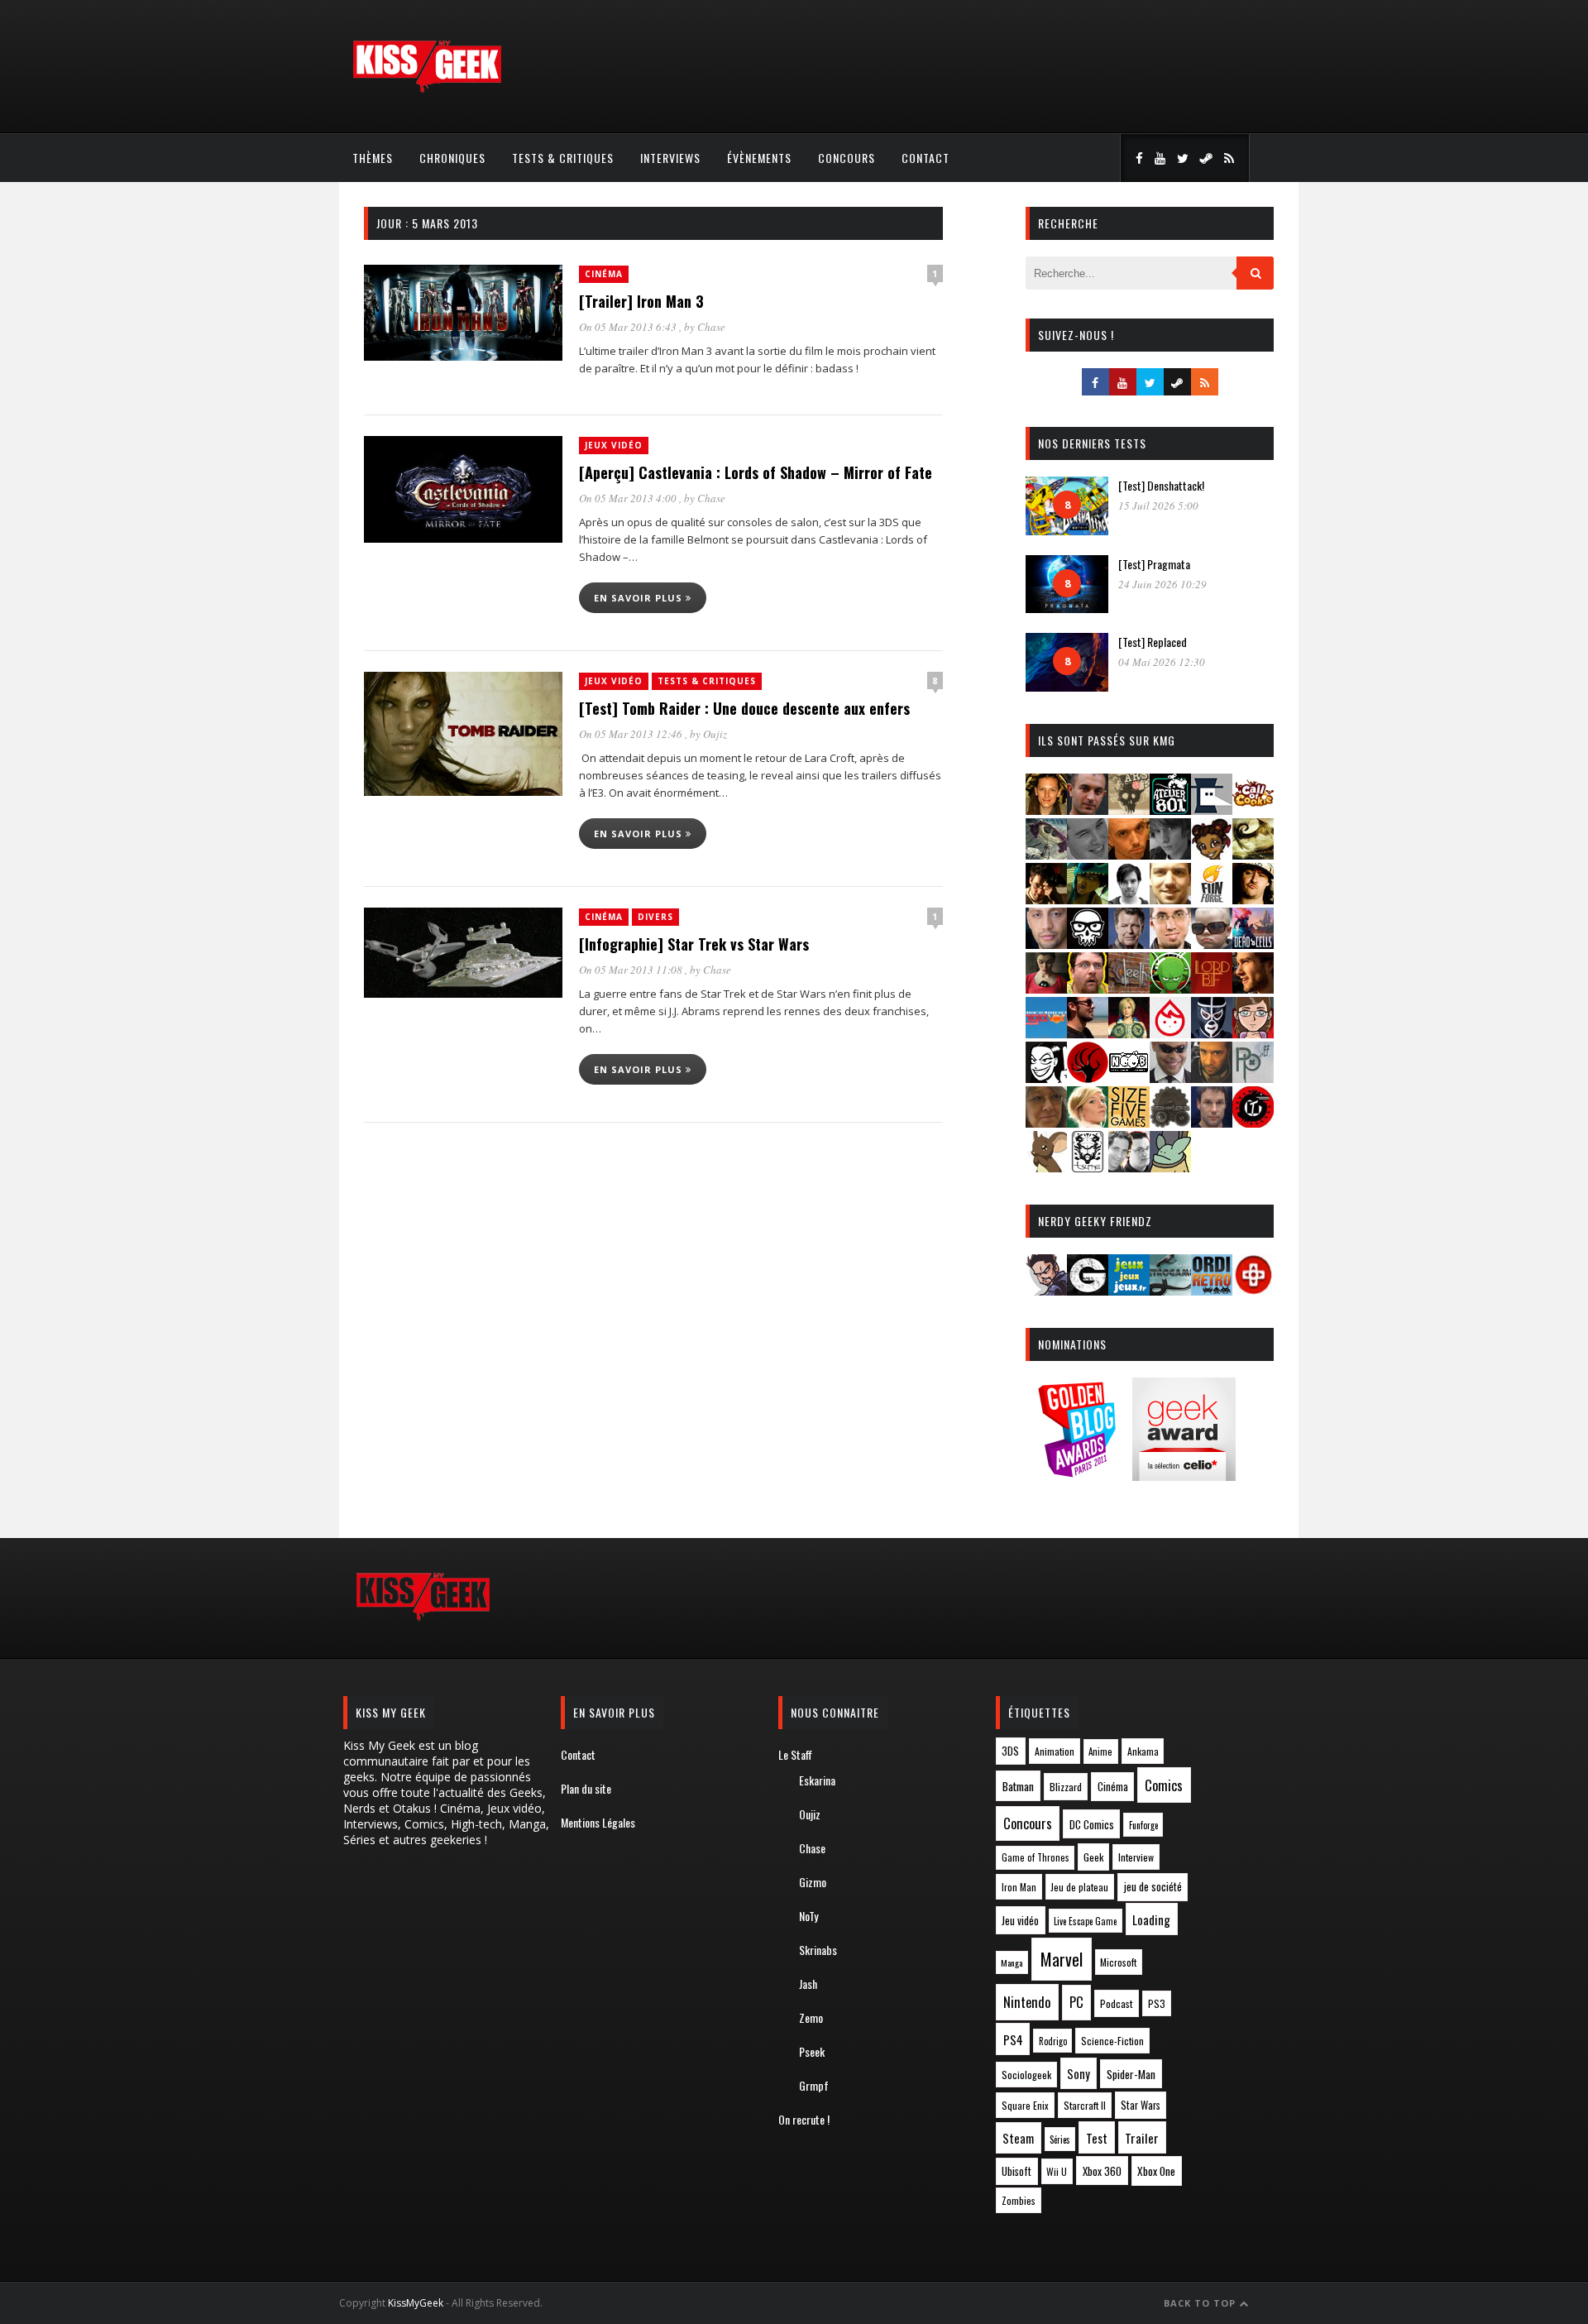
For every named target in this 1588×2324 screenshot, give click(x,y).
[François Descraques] (1129, 899)
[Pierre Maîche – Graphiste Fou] (1046, 1290)
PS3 (1157, 2003)
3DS (1010, 1751)
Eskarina (817, 1780)
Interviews (670, 158)
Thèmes (373, 158)
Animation (1055, 1751)
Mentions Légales (598, 1822)
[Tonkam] (1253, 1122)
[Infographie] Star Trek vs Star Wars (694, 944)
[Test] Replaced (1153, 642)
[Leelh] (1129, 988)
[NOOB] (1129, 1078)
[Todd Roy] (1212, 1122)
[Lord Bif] (1212, 988)
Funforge (1143, 1825)
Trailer (1142, 2138)
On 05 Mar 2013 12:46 (632, 734)
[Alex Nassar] (1088, 810)
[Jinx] (1088, 944)
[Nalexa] (1253, 1033)
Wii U (1057, 2171)
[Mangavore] (1046, 1033)
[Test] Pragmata (1154, 564)
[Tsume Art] (1088, 1167)
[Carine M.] (1046, 854)
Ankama (1143, 1751)
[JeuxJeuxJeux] (1129, 1290)
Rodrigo (1053, 2041)
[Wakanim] (1129, 1167)
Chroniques (452, 158)
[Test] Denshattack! (1161, 485)
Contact (926, 158)
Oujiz (715, 734)
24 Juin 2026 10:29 (1162, 584)
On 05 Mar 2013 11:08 (632, 970)
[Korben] (1212, 944)
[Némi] (1046, 1078)
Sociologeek (1026, 2075)
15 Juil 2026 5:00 (1158, 506)
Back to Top (1201, 2303)
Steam (1018, 2138)
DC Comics (1092, 1824)
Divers (655, 917)
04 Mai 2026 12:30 (1162, 662)
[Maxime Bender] (1088, 1033)
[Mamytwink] (1253, 988)
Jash (808, 1984)
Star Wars (1141, 2105)
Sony (1079, 2074)
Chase (711, 327)
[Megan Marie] (1129, 1033)
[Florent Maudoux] (1088, 899)
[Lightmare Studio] (1170, 988)
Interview (1136, 1857)
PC (1076, 2002)
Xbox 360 (1102, 2171)
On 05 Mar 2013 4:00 (629, 498)
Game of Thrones (1036, 1857)
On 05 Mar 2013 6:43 (629, 327)
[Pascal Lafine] (1170, 1078)
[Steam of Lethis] (1170, 1122)
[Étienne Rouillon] (1046, 899)
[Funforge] (1212, 899)
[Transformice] (1046, 1167)
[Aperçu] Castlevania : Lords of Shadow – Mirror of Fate (756, 472)
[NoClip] (1088, 1078)
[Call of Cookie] (1253, 810)
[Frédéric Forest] (1170, 899)
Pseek (812, 2051)
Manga (1012, 1962)
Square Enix (1025, 2105)
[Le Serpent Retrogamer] (1170, 1290)
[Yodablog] (1170, 1167)
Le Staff (795, 1754)
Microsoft (1118, 1962)
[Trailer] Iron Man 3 (641, 301)
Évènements (759, 158)
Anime (1100, 1751)
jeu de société (1153, 1887)
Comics (1164, 1785)
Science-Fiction (1112, 2041)
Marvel (1062, 1959)
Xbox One (1156, 2171)
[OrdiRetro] (1212, 1290)
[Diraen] (1212, 854)
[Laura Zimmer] (1046, 988)
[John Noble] (1129, 944)
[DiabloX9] (1170, 854)
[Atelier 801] (1170, 810)
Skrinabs (818, 1950)
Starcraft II (1085, 2105)
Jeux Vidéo (614, 445)
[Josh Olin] (1170, 944)
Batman (1018, 1786)
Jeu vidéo (1020, 1921)
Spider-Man (1131, 2074)
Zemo (811, 2017)
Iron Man (1019, 1887)
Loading (1151, 1919)
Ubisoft (1016, 2171)
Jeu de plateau (1079, 1887)
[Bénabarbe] (1212, 810)
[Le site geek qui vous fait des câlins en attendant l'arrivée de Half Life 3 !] (427, 89)
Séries (1060, 2140)
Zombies (1019, 2200)
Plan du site (586, 1788)
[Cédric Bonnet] (1088, 854)
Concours (847, 158)
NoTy (808, 1916)
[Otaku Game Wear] (1253, 1290)
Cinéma (604, 274)
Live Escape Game (1085, 1921)
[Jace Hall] (1046, 944)
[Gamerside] (1088, 1290)
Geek (1093, 1857)
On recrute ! (804, 2119)
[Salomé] (1088, 1122)
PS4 (1013, 2039)
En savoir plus (640, 598)
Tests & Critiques (563, 158)
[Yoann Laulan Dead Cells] (1253, 944)
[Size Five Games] (1129, 1122)
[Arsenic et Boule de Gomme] (1129, 810)
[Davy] (1129, 854)
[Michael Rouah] (1170, 1033)
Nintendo (1027, 2002)
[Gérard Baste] (1253, 899)
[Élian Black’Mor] (1253, 854)
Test (1097, 2138)
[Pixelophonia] (1253, 1078)
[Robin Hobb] (1046, 1122)
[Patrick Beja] (1212, 1078)
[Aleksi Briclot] (1046, 810)
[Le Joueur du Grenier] (1088, 988)
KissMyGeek (416, 2303)
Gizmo (813, 1882)
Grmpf (814, 2085)
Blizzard (1066, 1787)
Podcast (1117, 2003)
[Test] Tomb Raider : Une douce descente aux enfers (744, 708)
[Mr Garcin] (1212, 1033)
